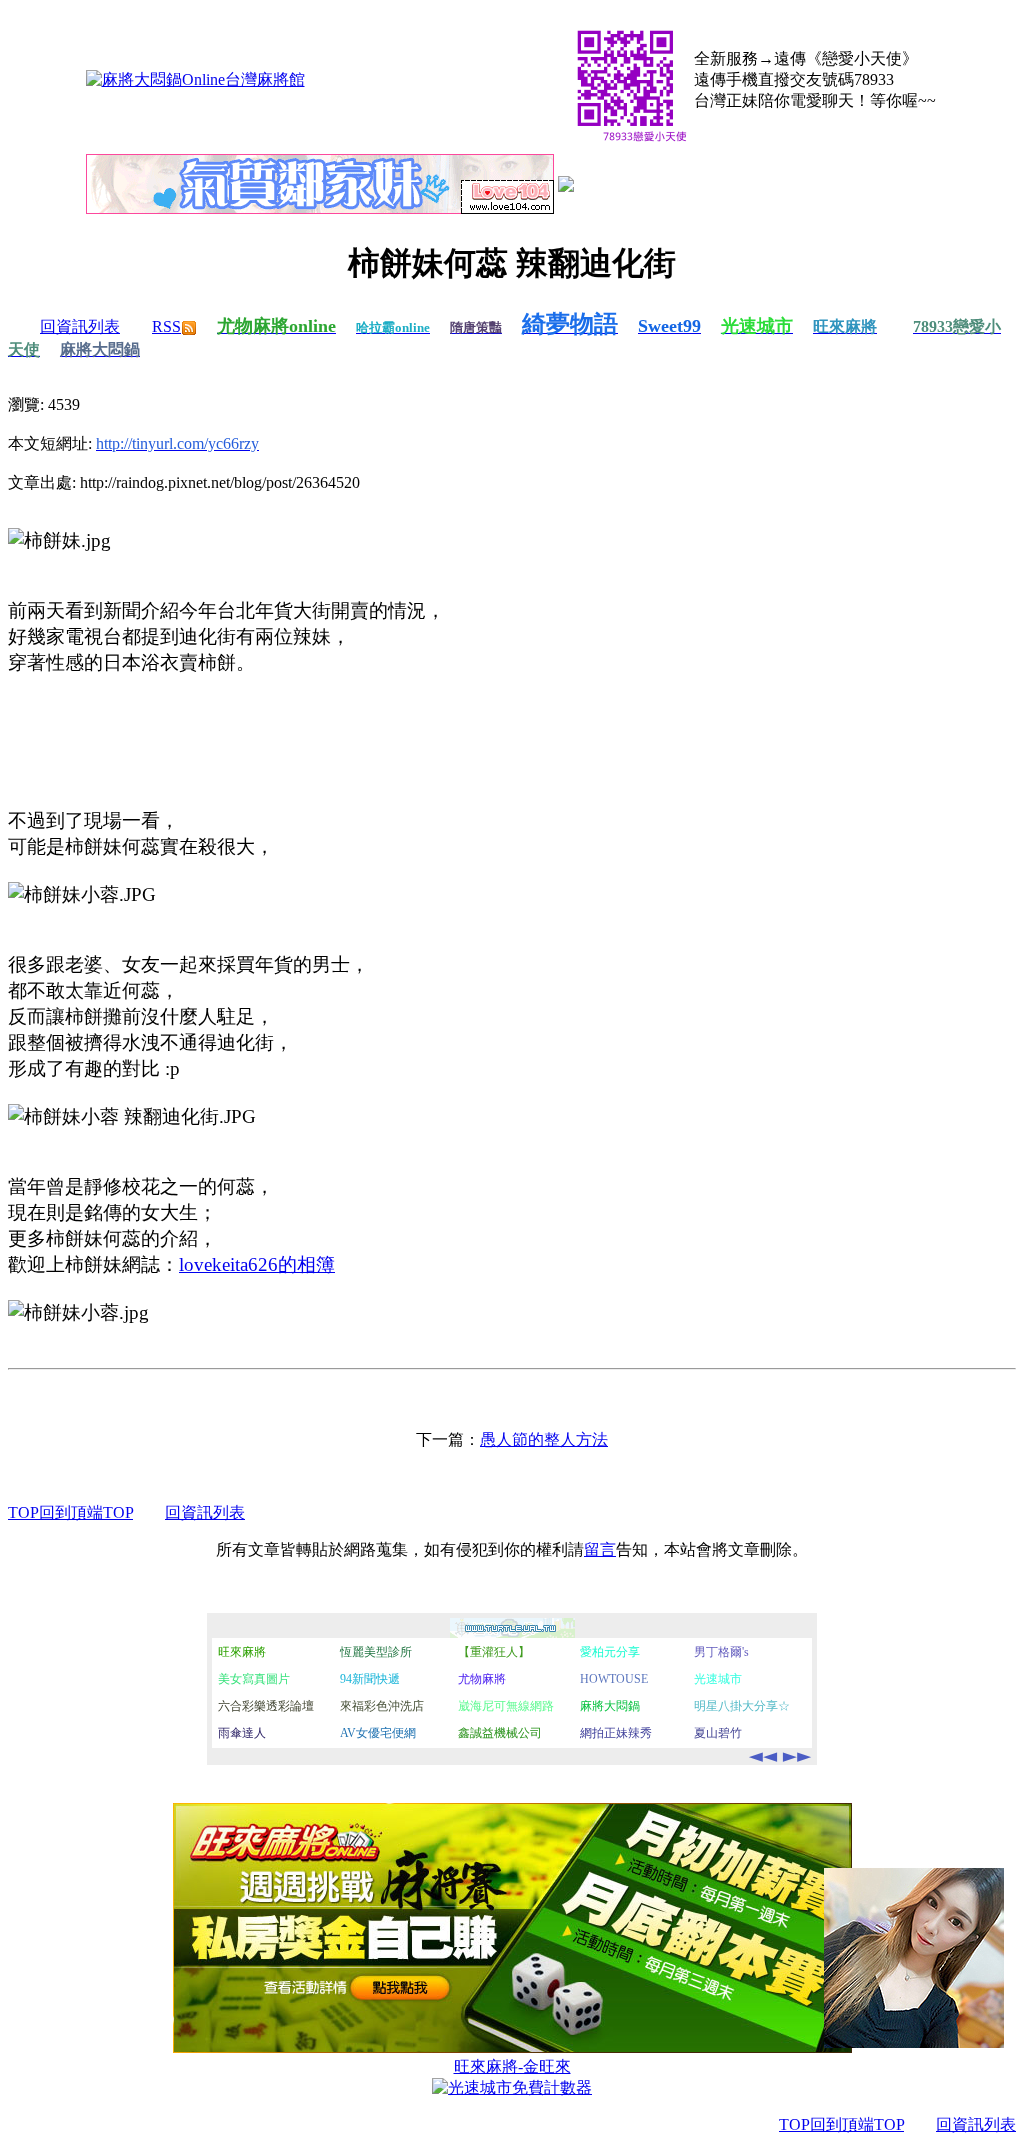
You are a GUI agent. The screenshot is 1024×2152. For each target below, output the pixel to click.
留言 (600, 1549)
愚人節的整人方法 (544, 1439)
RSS (166, 326)
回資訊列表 (80, 326)
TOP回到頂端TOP (70, 1512)
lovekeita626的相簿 (257, 1264)
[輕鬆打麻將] (566, 186)
